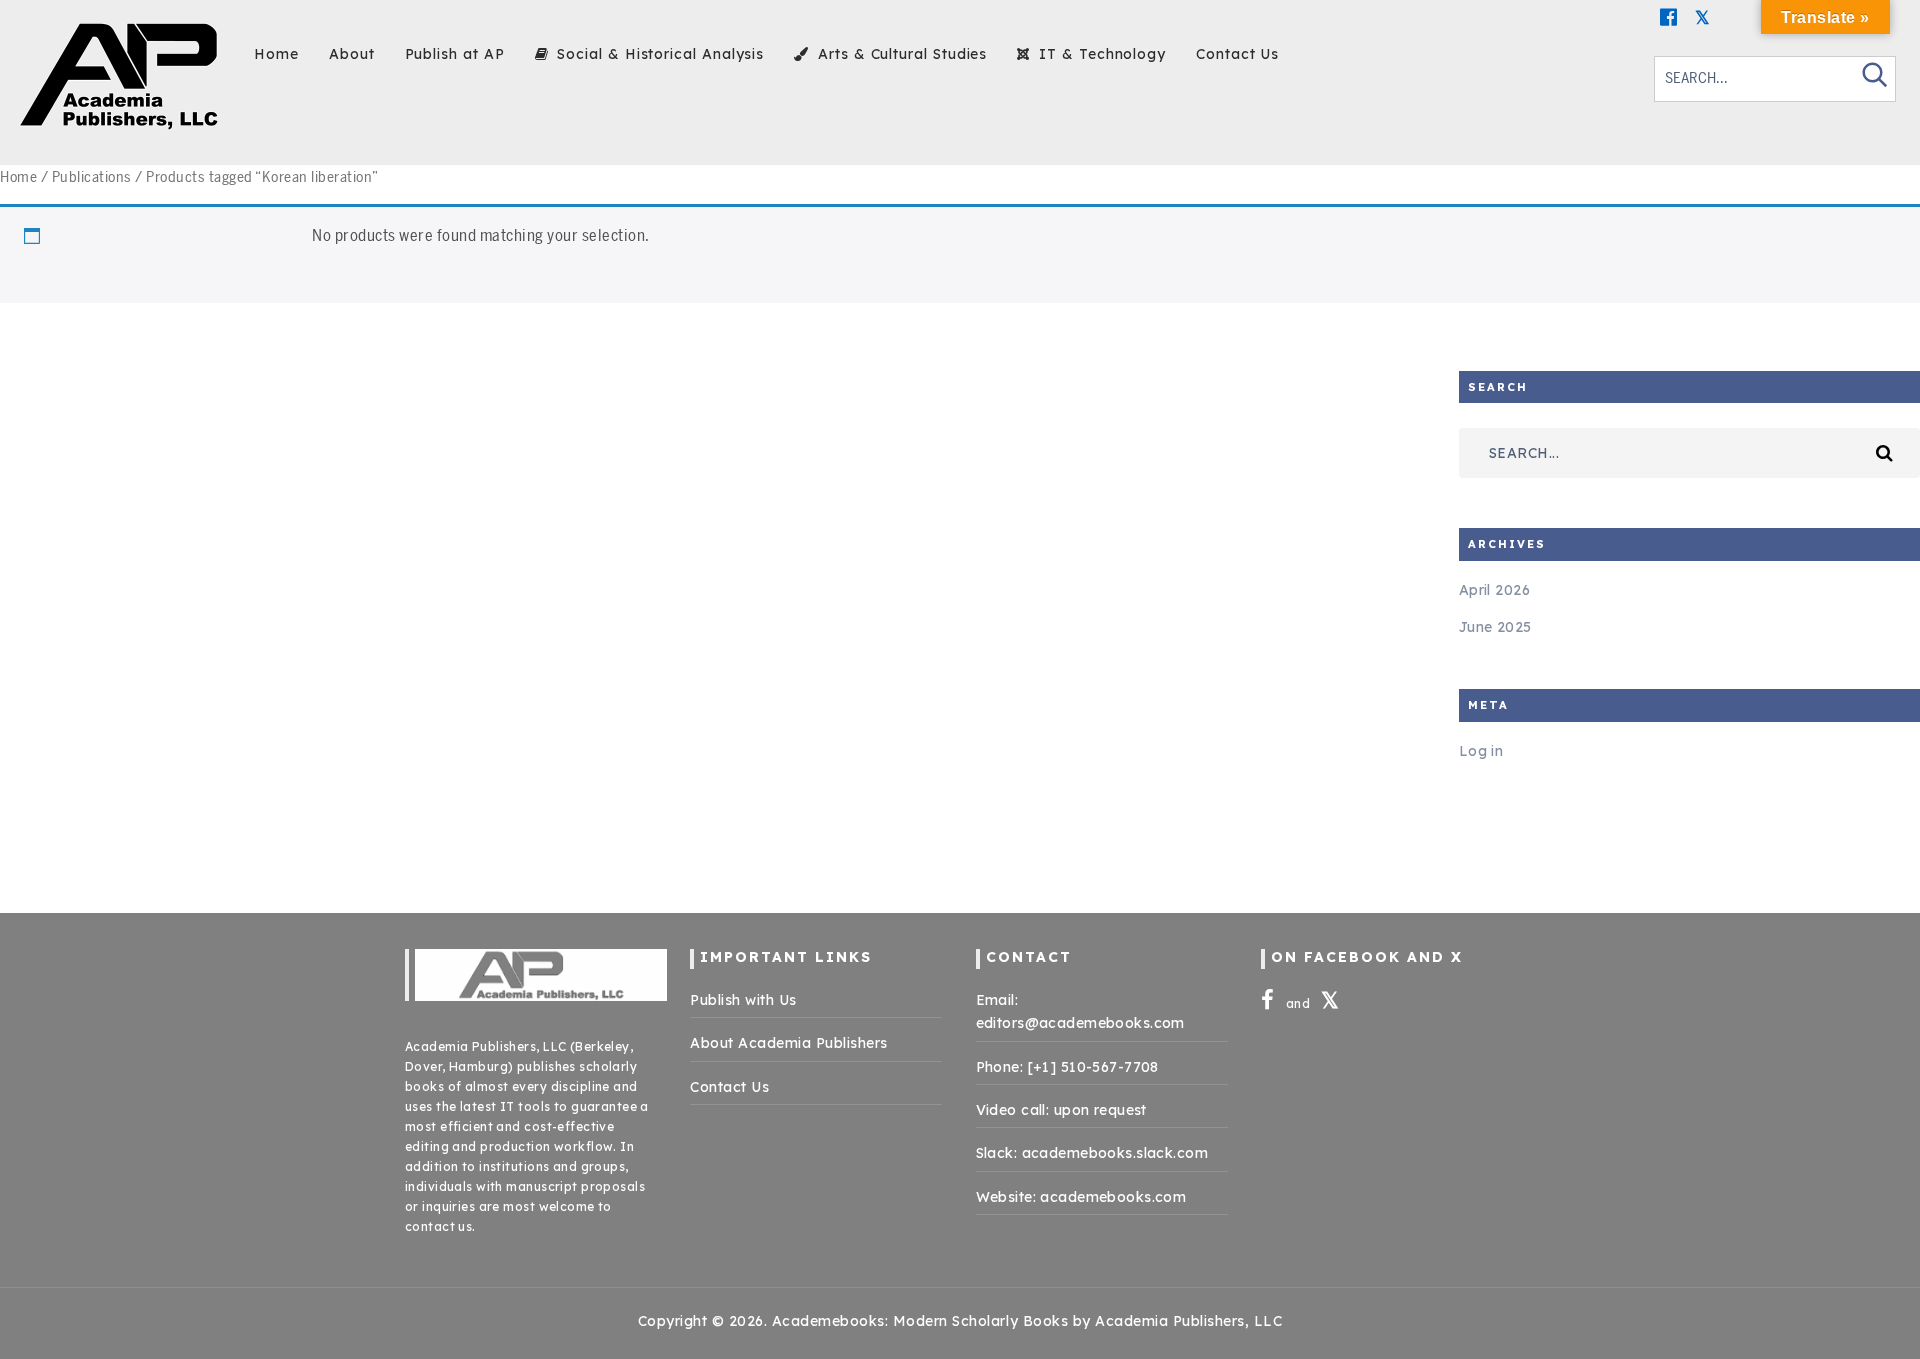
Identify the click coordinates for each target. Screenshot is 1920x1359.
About (352, 54)
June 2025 (1495, 627)
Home (276, 54)
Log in (1481, 751)
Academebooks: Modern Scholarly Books (920, 1321)
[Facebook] (1669, 17)
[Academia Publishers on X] (1330, 1003)
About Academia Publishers (789, 1043)
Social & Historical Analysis (658, 54)
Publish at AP (455, 54)
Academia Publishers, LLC (485, 1046)
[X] (1703, 17)
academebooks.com (1113, 1197)
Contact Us (1237, 54)
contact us (438, 1226)
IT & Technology (1100, 54)
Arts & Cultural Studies (900, 54)
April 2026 (1494, 590)
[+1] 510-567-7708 (1093, 1067)
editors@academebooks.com (1080, 1023)
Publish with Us (743, 1000)
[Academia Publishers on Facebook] (1269, 1003)
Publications (92, 177)
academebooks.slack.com (1115, 1153)
